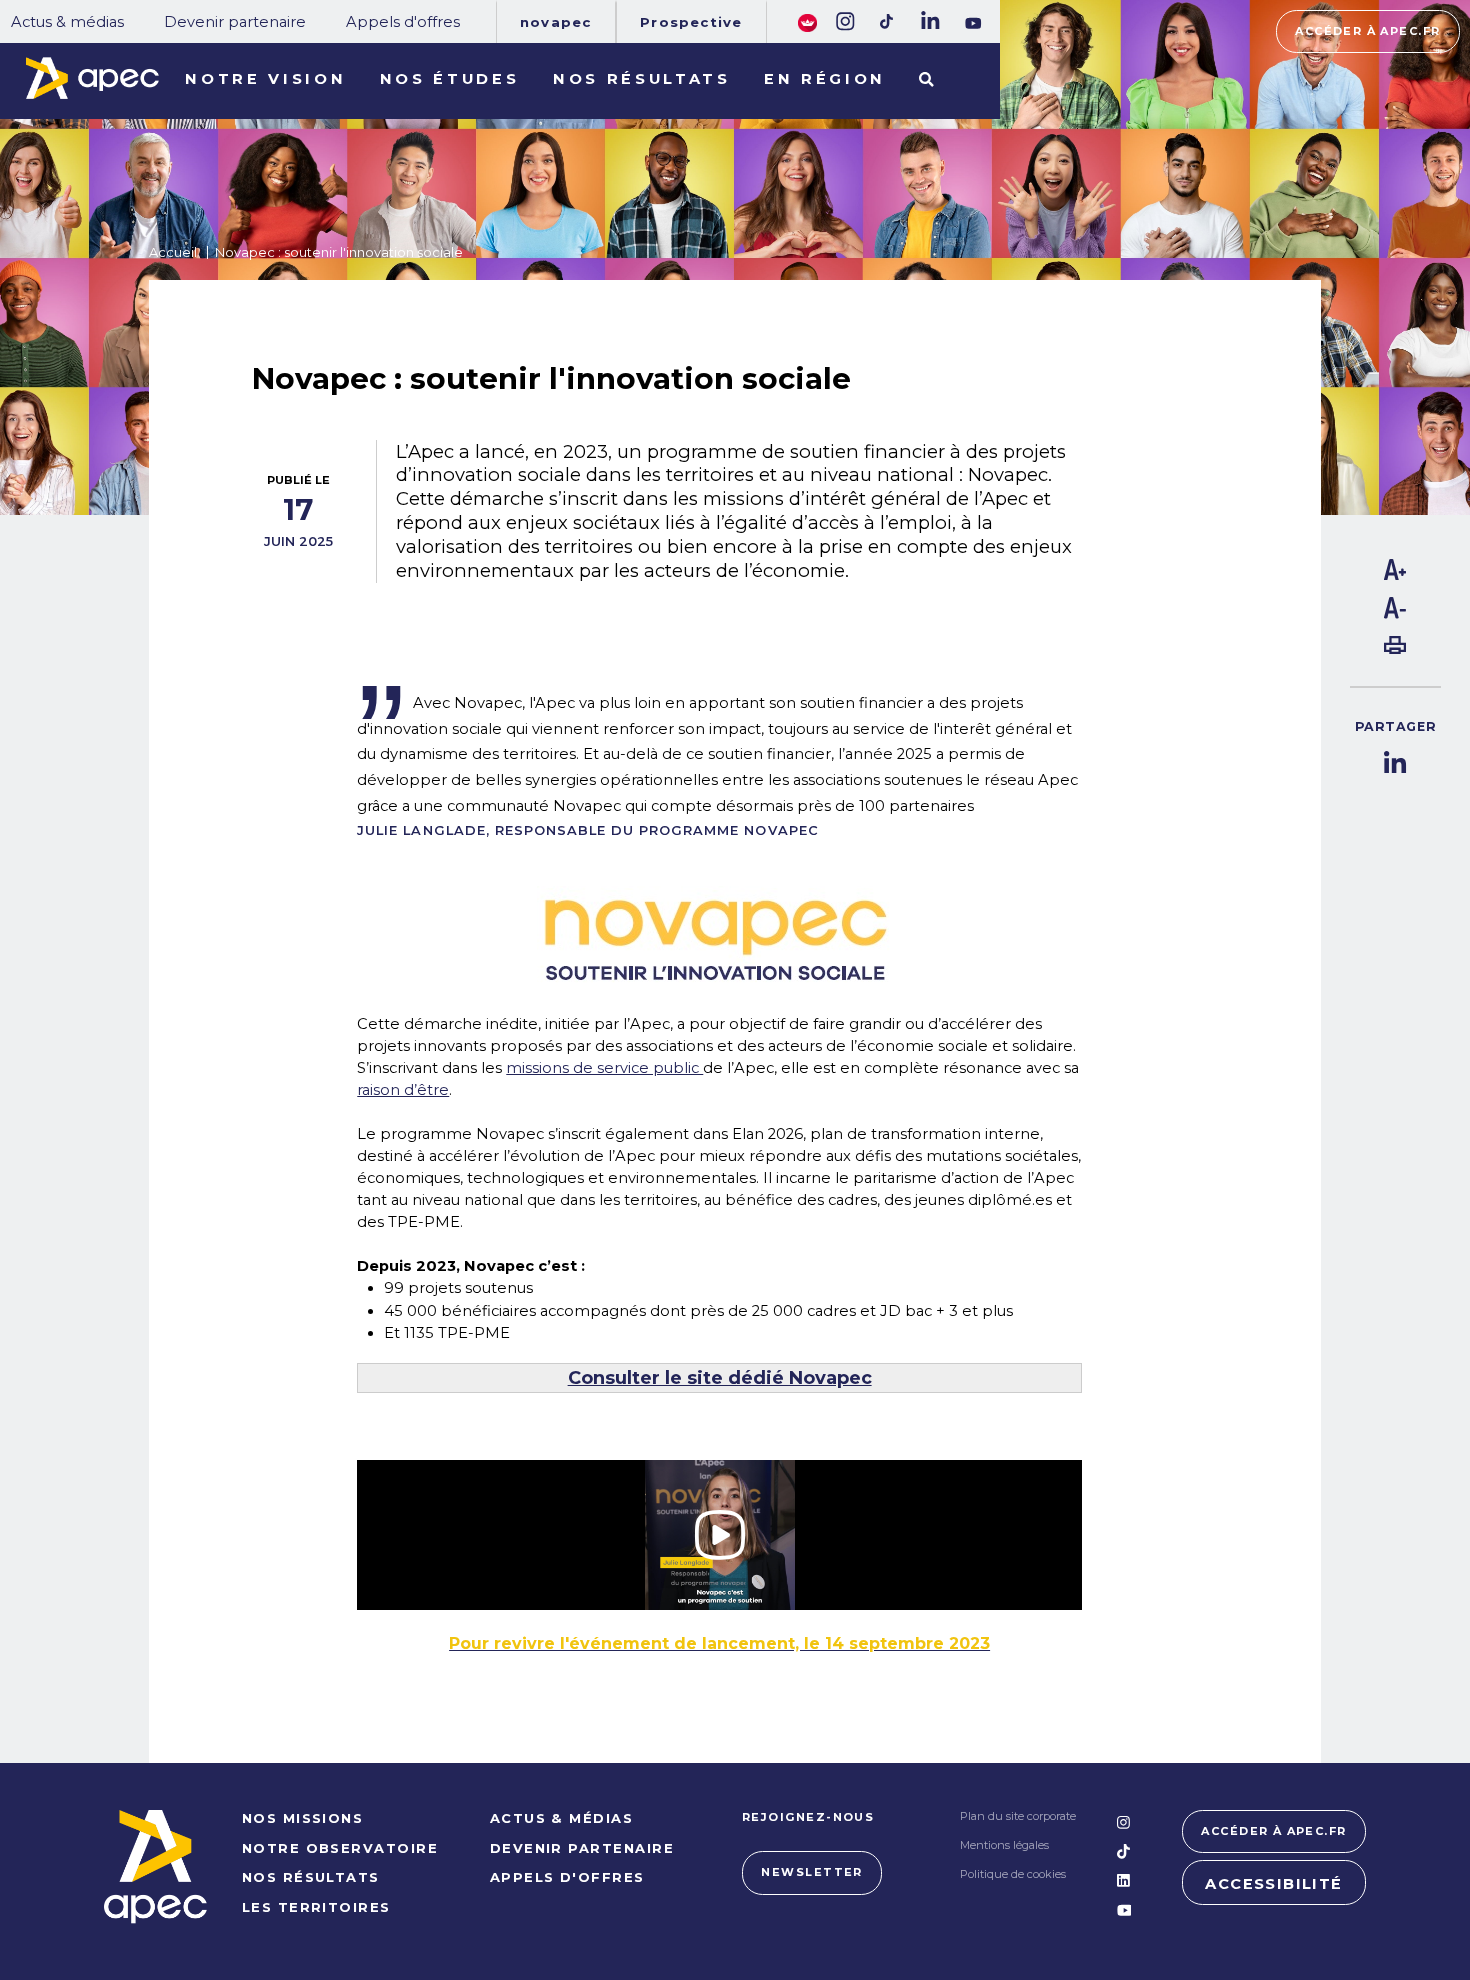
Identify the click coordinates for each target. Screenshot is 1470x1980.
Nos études (450, 79)
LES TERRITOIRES (316, 1907)
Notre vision (265, 79)
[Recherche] (926, 81)
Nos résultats (642, 79)
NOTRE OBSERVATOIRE (340, 1848)
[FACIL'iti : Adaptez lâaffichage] (807, 21)
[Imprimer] (1395, 649)
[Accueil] (92, 78)
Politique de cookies (1013, 1874)
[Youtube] (973, 23)
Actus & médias (67, 22)
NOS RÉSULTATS (311, 1877)
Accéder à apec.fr (1367, 31)
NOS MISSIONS (303, 1818)
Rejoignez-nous (808, 1817)
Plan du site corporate (1018, 1816)
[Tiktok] (887, 21)
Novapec (555, 22)
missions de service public (604, 1068)
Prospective (691, 22)
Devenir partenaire (235, 22)
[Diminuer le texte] (1395, 614)
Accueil (173, 252)
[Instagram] (844, 21)
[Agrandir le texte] (1395, 575)
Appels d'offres (403, 22)
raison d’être (403, 1090)
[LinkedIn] (929, 21)
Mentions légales (1004, 1845)
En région (825, 79)
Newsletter (812, 1872)
